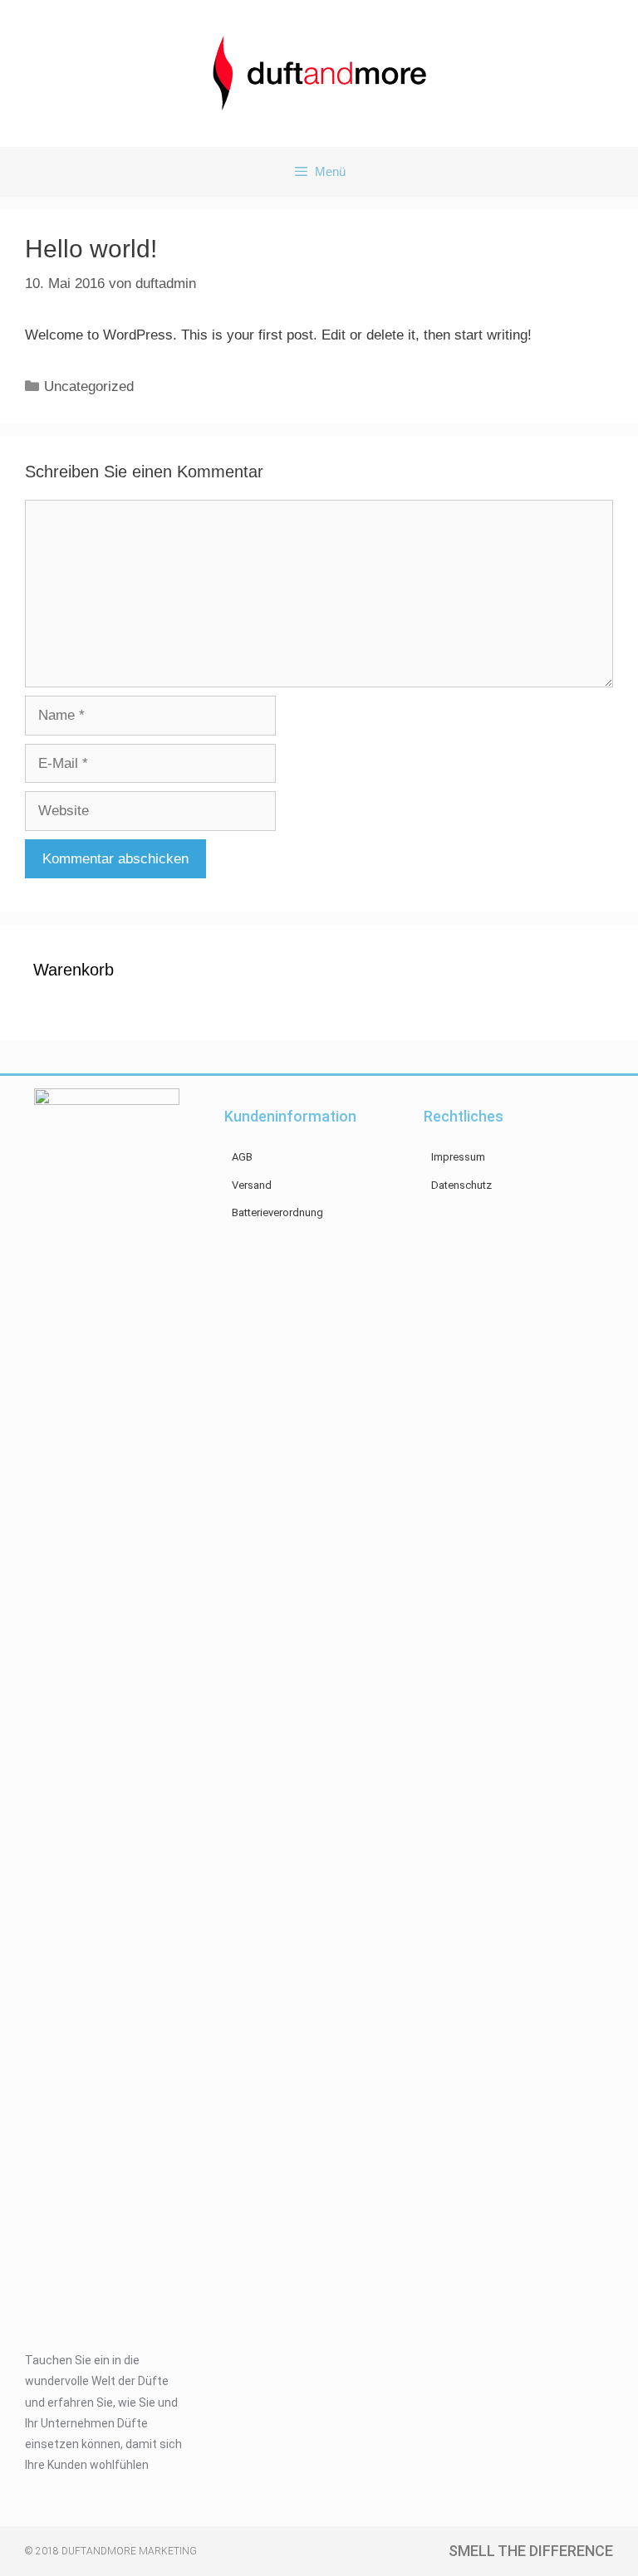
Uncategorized (89, 386)
